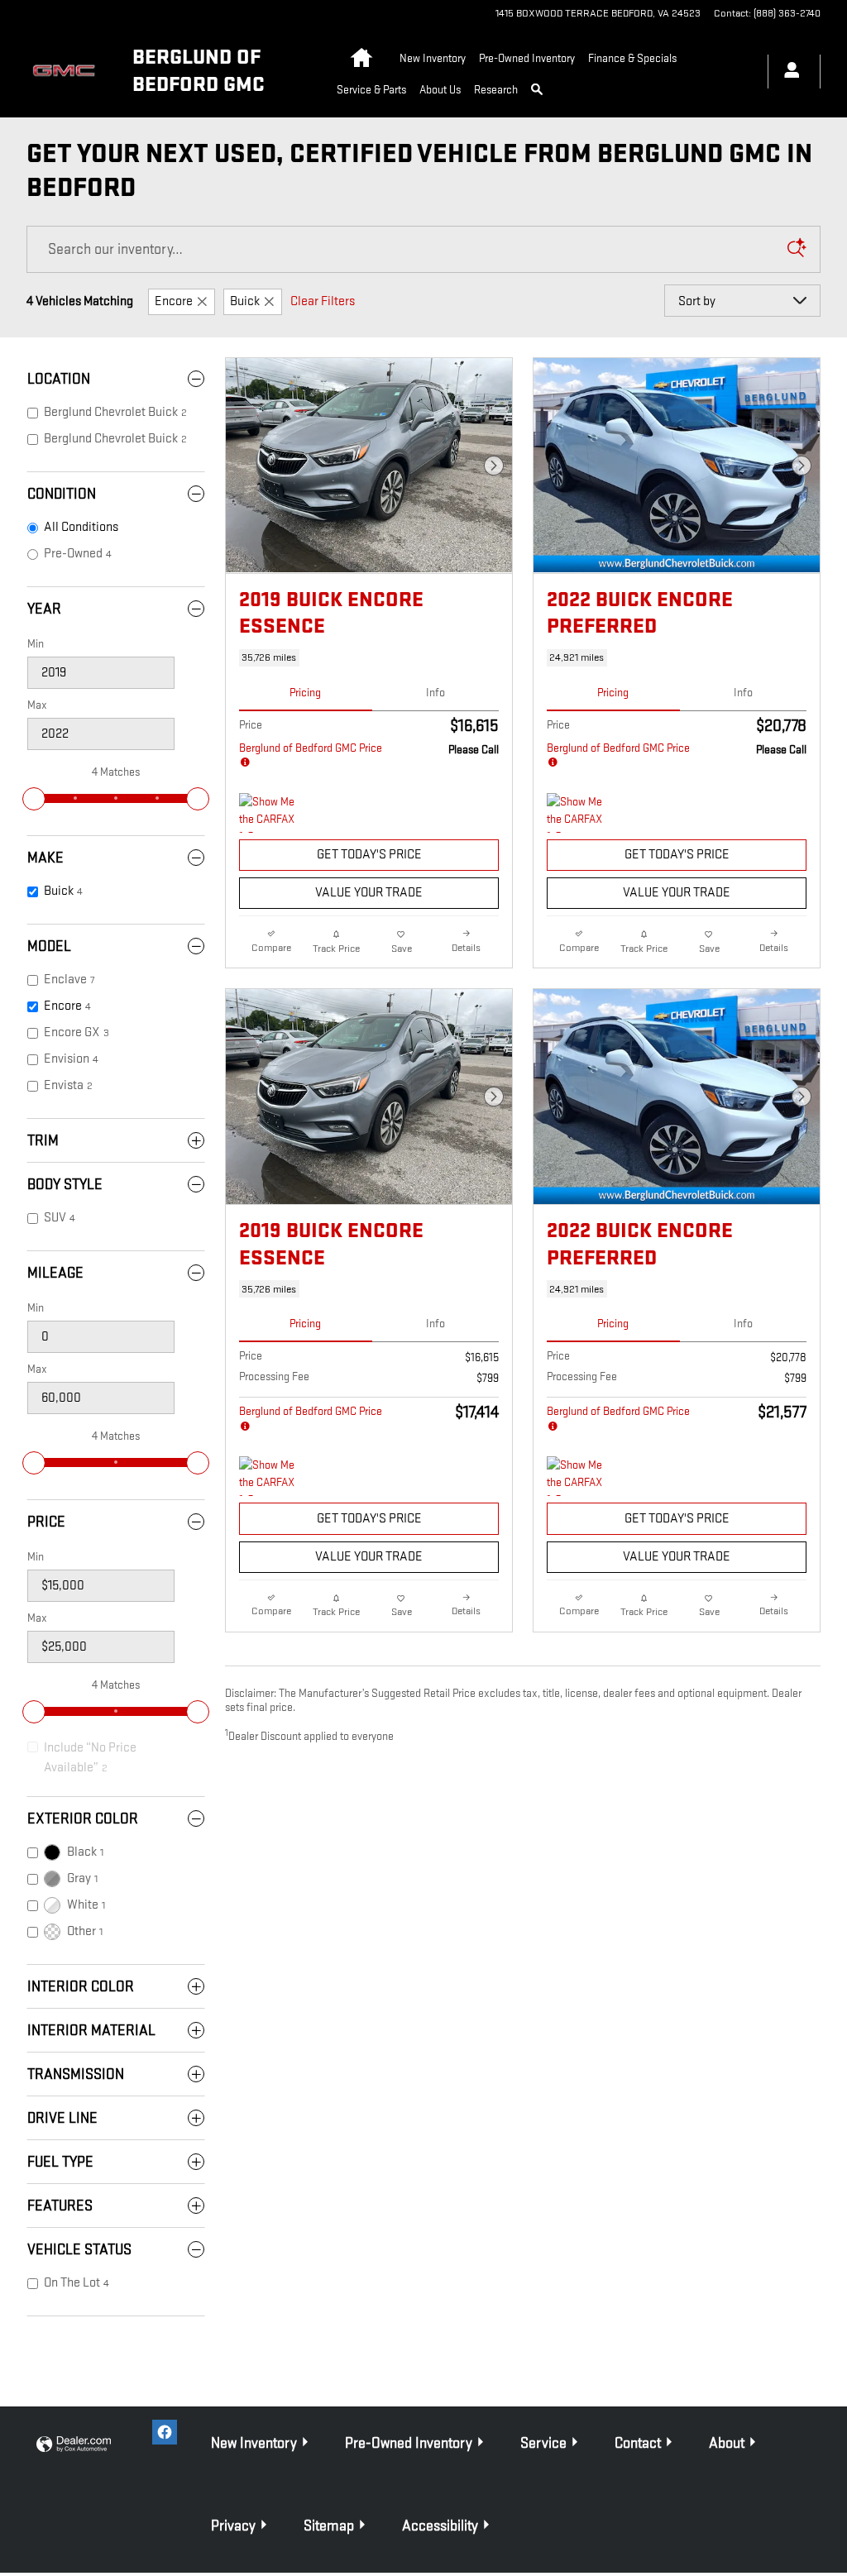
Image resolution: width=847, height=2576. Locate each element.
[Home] (66, 72)
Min (36, 644)
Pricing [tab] (305, 693)
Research (496, 90)
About (727, 2443)
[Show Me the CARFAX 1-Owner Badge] (270, 813)
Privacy (233, 2526)
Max (37, 705)
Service (543, 2443)
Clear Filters (323, 301)
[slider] (34, 799)
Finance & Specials (632, 58)
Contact (638, 2443)
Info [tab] (435, 693)
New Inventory (433, 58)
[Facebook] (165, 2432)
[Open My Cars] (787, 72)
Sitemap (329, 2526)
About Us (440, 90)
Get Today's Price (369, 855)
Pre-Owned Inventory (527, 58)
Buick (245, 301)
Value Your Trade (369, 893)
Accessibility (440, 2526)
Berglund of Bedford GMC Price (311, 748)
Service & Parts (371, 90)
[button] (369, 658)
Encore (174, 301)
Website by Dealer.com (74, 2445)
